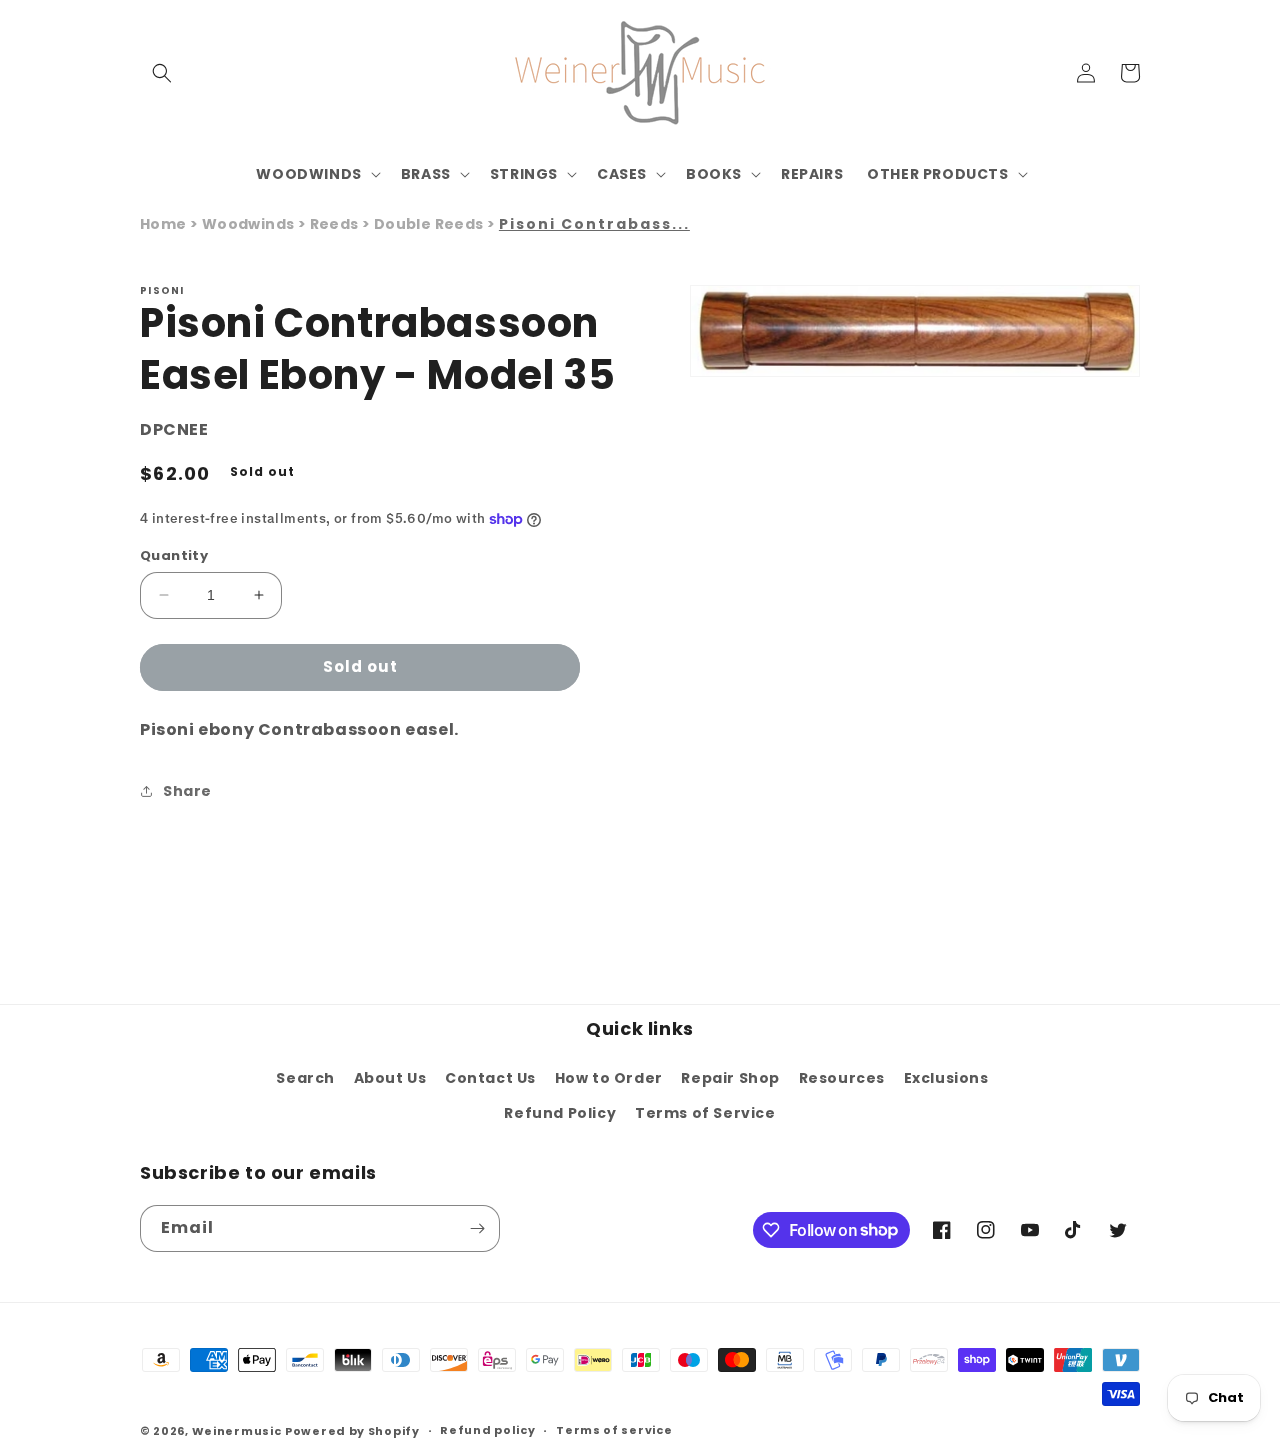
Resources (842, 1078)
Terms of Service (705, 1113)
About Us (390, 1078)
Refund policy (487, 1430)
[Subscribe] (477, 1228)
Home (163, 224)
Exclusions (946, 1078)
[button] (162, 73)
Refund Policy (560, 1113)
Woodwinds (250, 224)
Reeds (336, 224)
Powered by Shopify (352, 1431)
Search (305, 1078)
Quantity (174, 555)
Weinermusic (237, 1431)
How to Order (609, 1078)
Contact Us (490, 1078)
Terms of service (614, 1430)
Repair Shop (730, 1078)
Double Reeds (430, 224)
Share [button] (187, 791)
